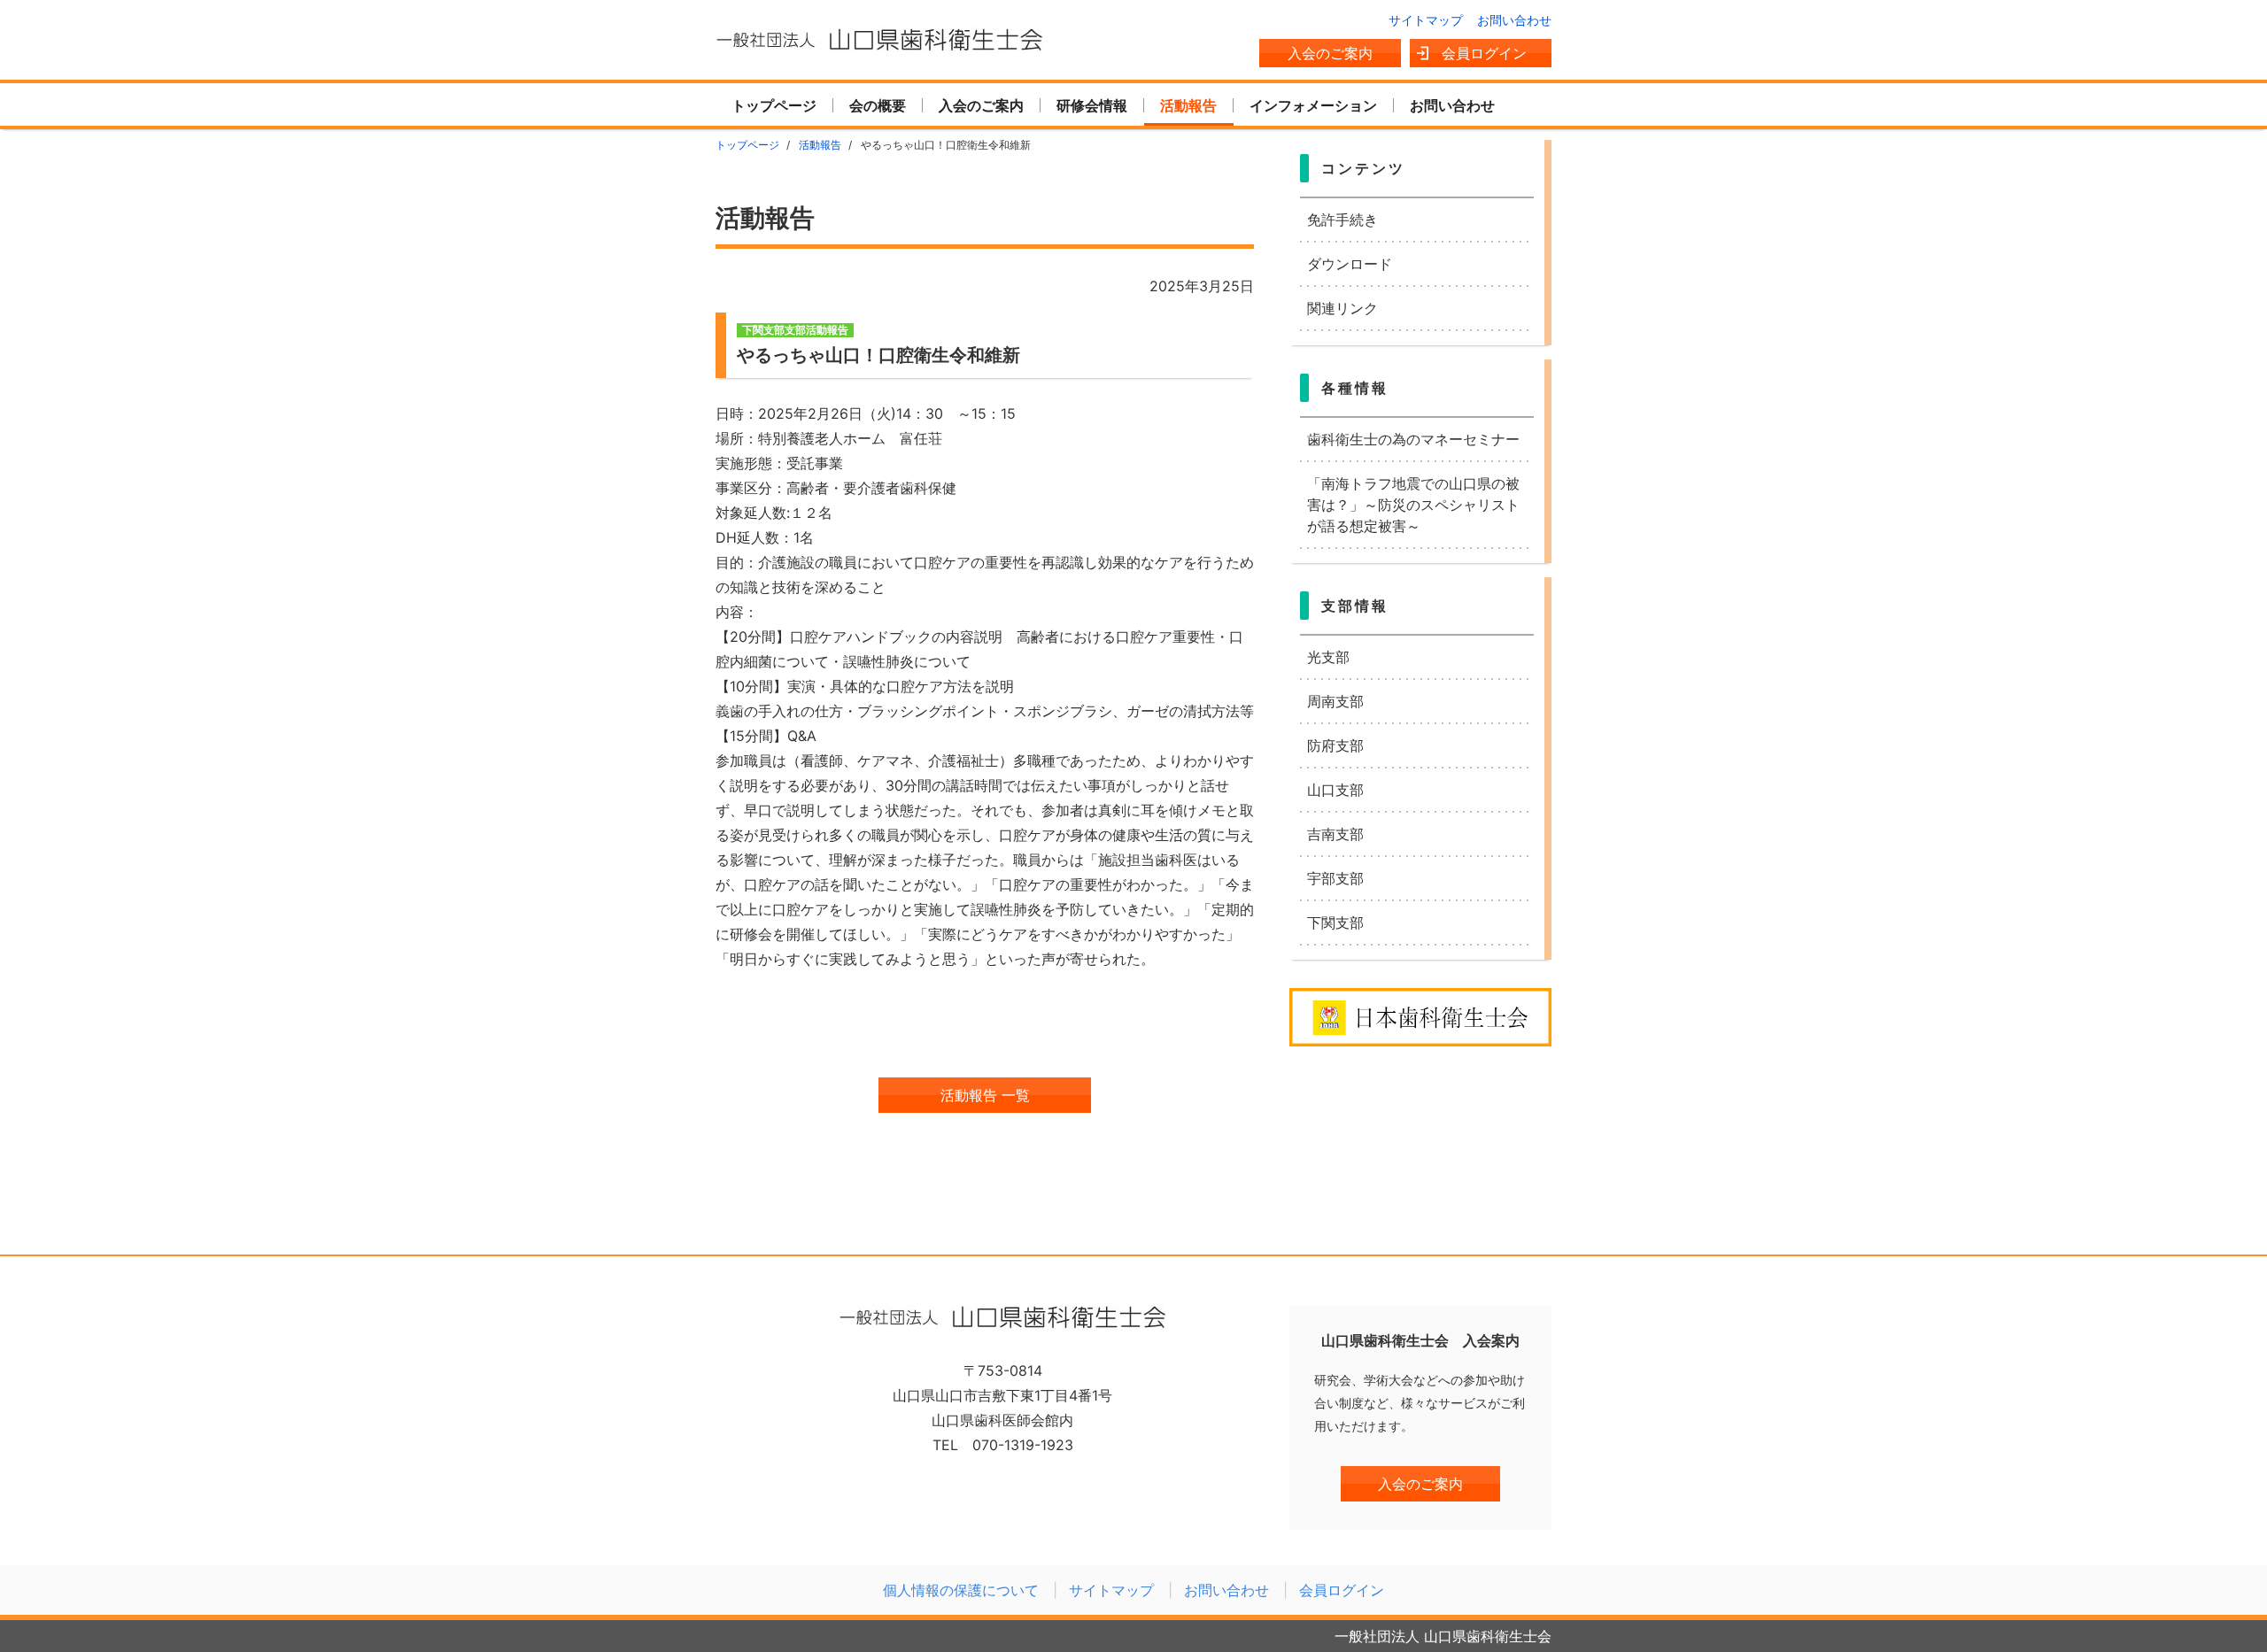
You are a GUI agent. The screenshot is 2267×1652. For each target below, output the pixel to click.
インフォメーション (1313, 105)
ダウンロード (1350, 264)
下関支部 (1335, 922)
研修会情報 (1092, 105)
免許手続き (1342, 220)
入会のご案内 (1330, 53)
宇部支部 (1335, 878)
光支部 (1328, 657)
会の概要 (878, 105)
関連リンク (1342, 308)
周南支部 (1335, 701)
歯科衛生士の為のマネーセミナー (1413, 439)
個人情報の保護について (961, 1590)
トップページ (774, 105)
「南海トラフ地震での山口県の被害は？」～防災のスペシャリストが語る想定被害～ (1413, 505)
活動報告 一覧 (985, 1095)
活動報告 (1188, 105)
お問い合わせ (1514, 20)
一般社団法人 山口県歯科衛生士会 (880, 40)
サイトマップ (1426, 20)
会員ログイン (1484, 53)
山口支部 (1335, 790)
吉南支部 (1335, 834)
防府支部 (1335, 745)
